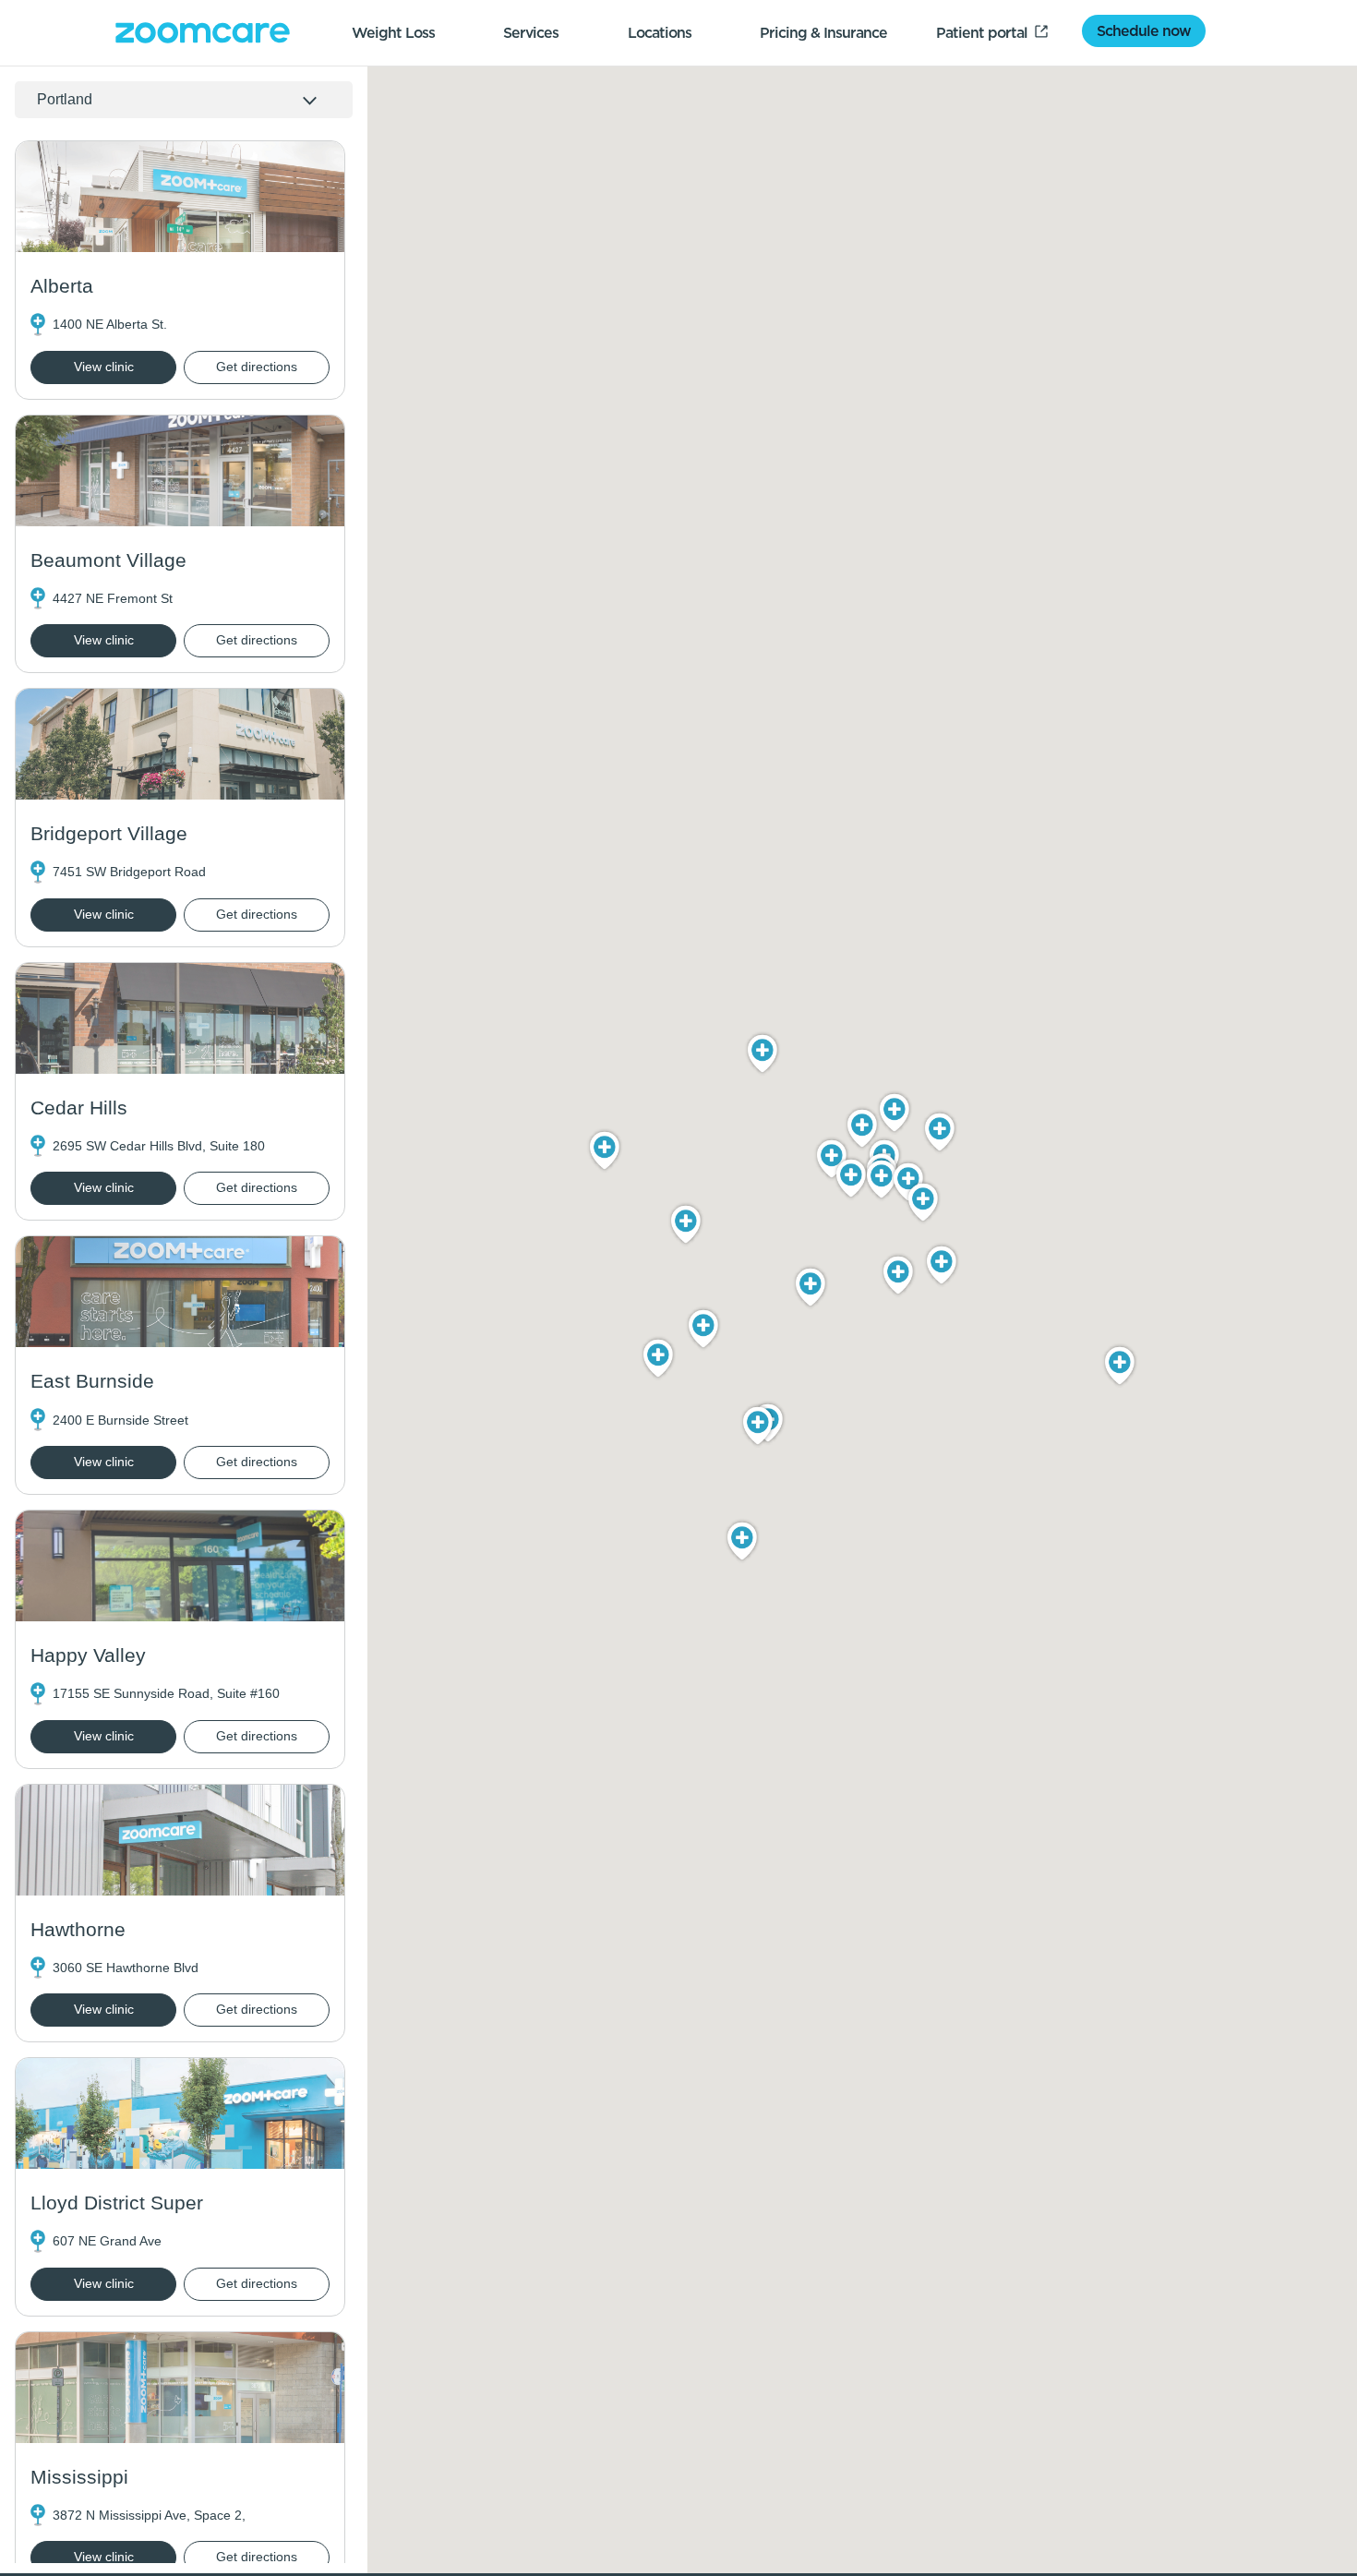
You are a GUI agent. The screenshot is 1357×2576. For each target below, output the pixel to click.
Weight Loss (393, 32)
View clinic (104, 367)
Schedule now (1144, 30)
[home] (203, 33)
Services (531, 32)
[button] (895, 1113)
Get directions (257, 367)
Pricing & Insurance (823, 32)
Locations (660, 32)
